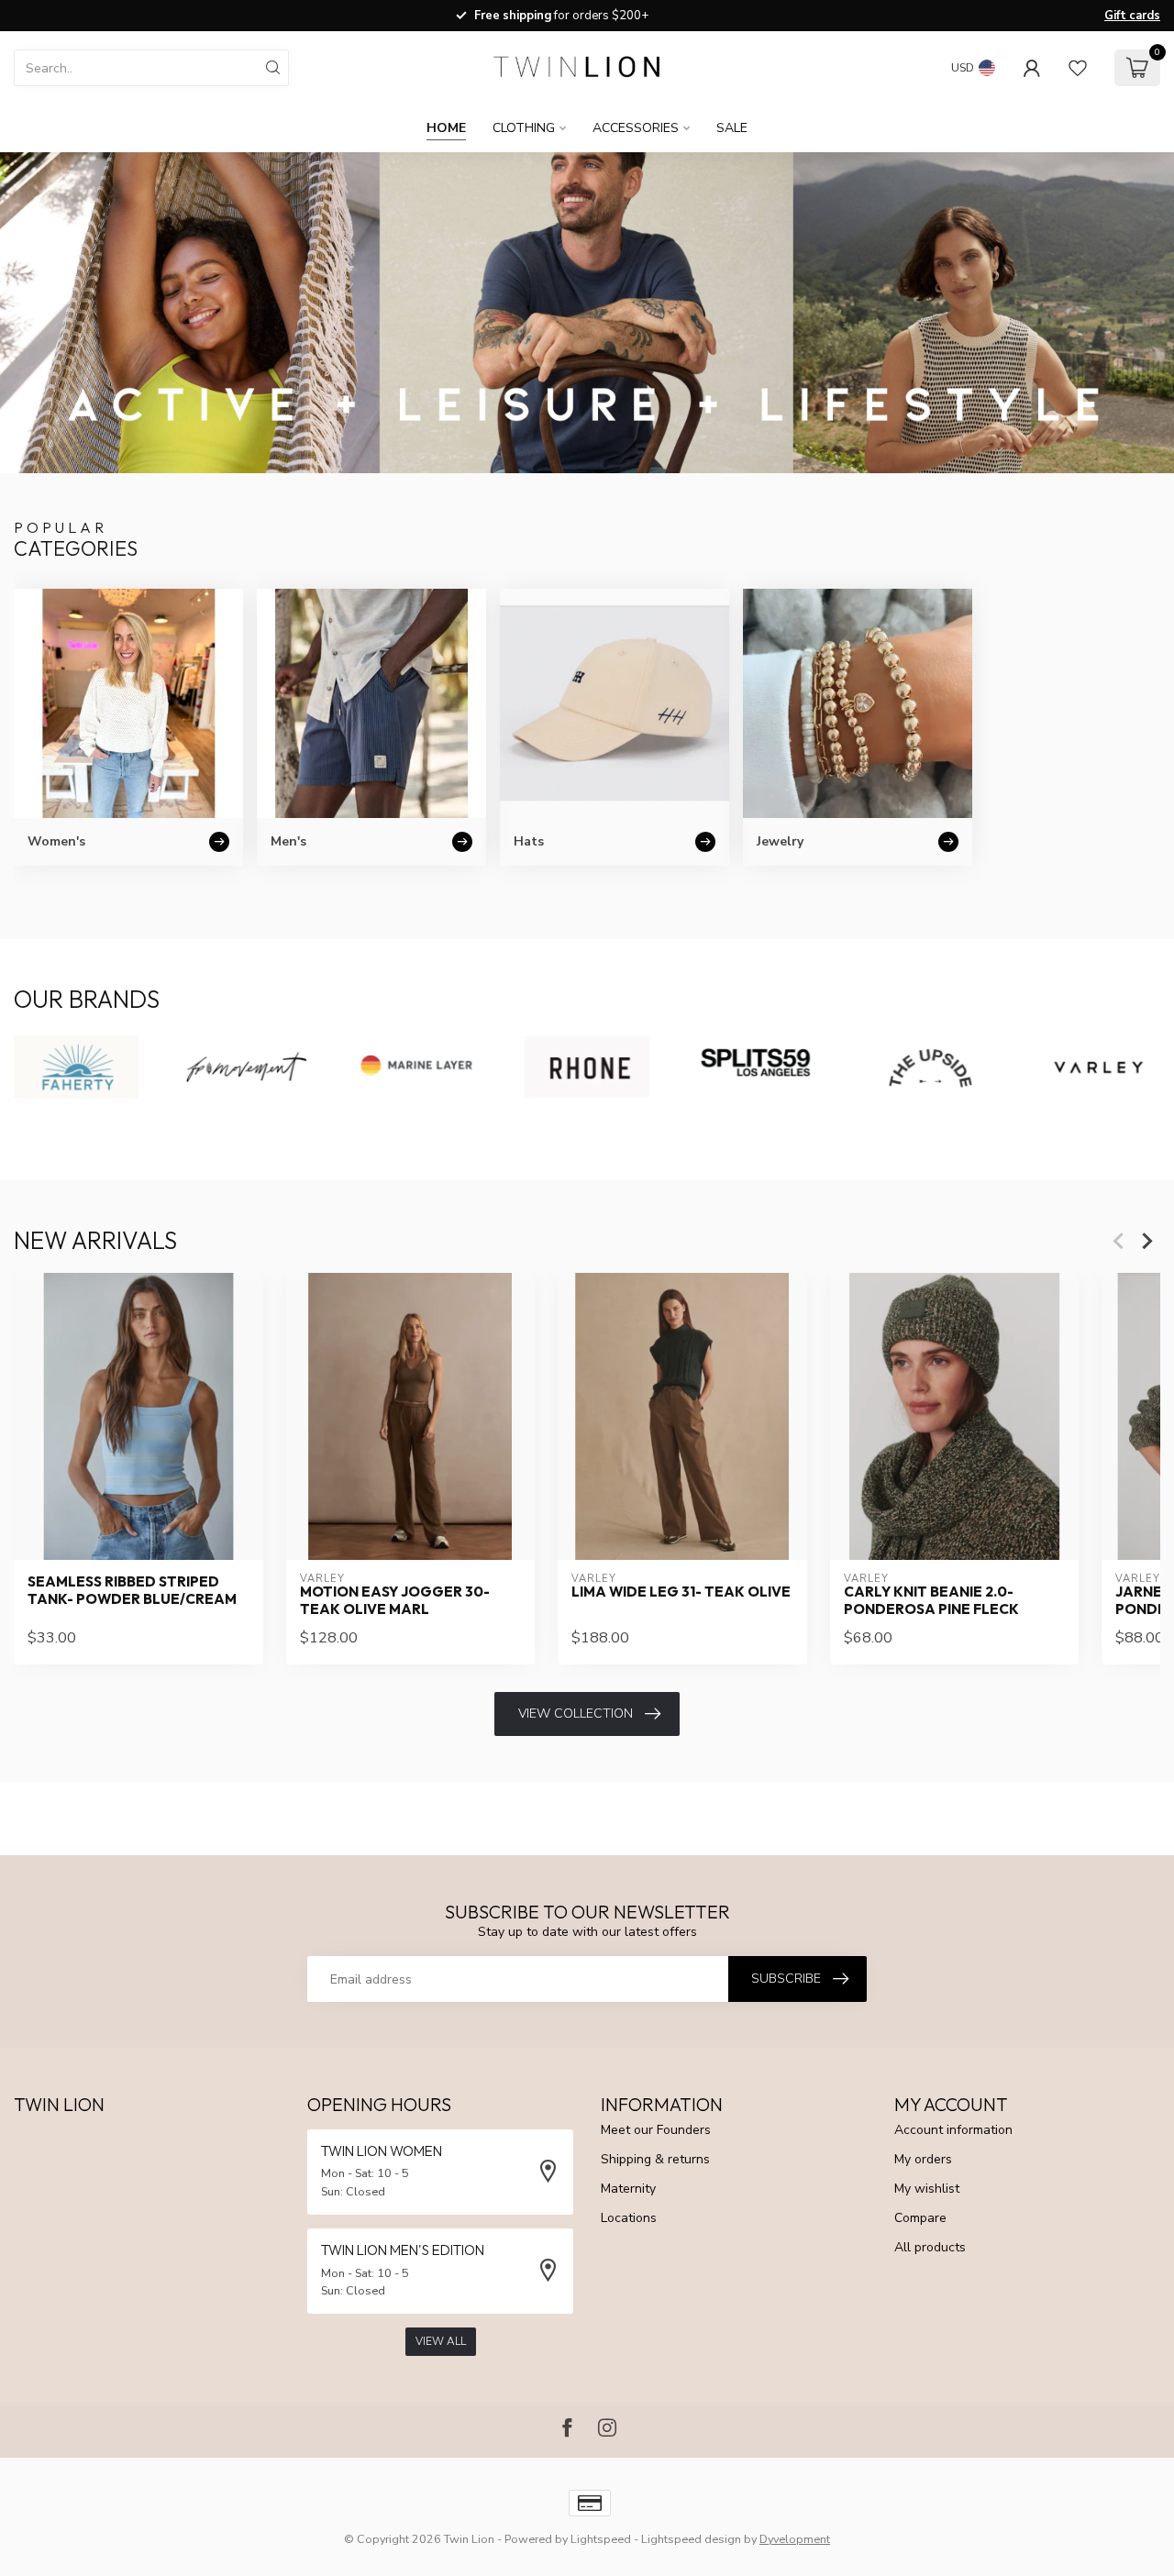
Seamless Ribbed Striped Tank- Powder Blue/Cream (132, 1591)
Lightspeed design (691, 2539)
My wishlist (927, 2189)
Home (446, 128)
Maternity (628, 2189)
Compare (920, 2218)
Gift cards (1132, 16)
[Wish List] (1078, 68)
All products (930, 2247)
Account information (953, 2130)
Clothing (524, 128)
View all (441, 2341)
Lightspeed (601, 2539)
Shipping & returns (655, 2159)
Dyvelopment (795, 2539)
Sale (732, 128)
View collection (576, 1714)
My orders (923, 2159)
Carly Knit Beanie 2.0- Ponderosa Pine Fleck (931, 1601)
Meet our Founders (656, 2130)
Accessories (636, 128)
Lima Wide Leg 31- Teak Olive (681, 1593)
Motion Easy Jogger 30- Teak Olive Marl (395, 1601)
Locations (629, 2218)
